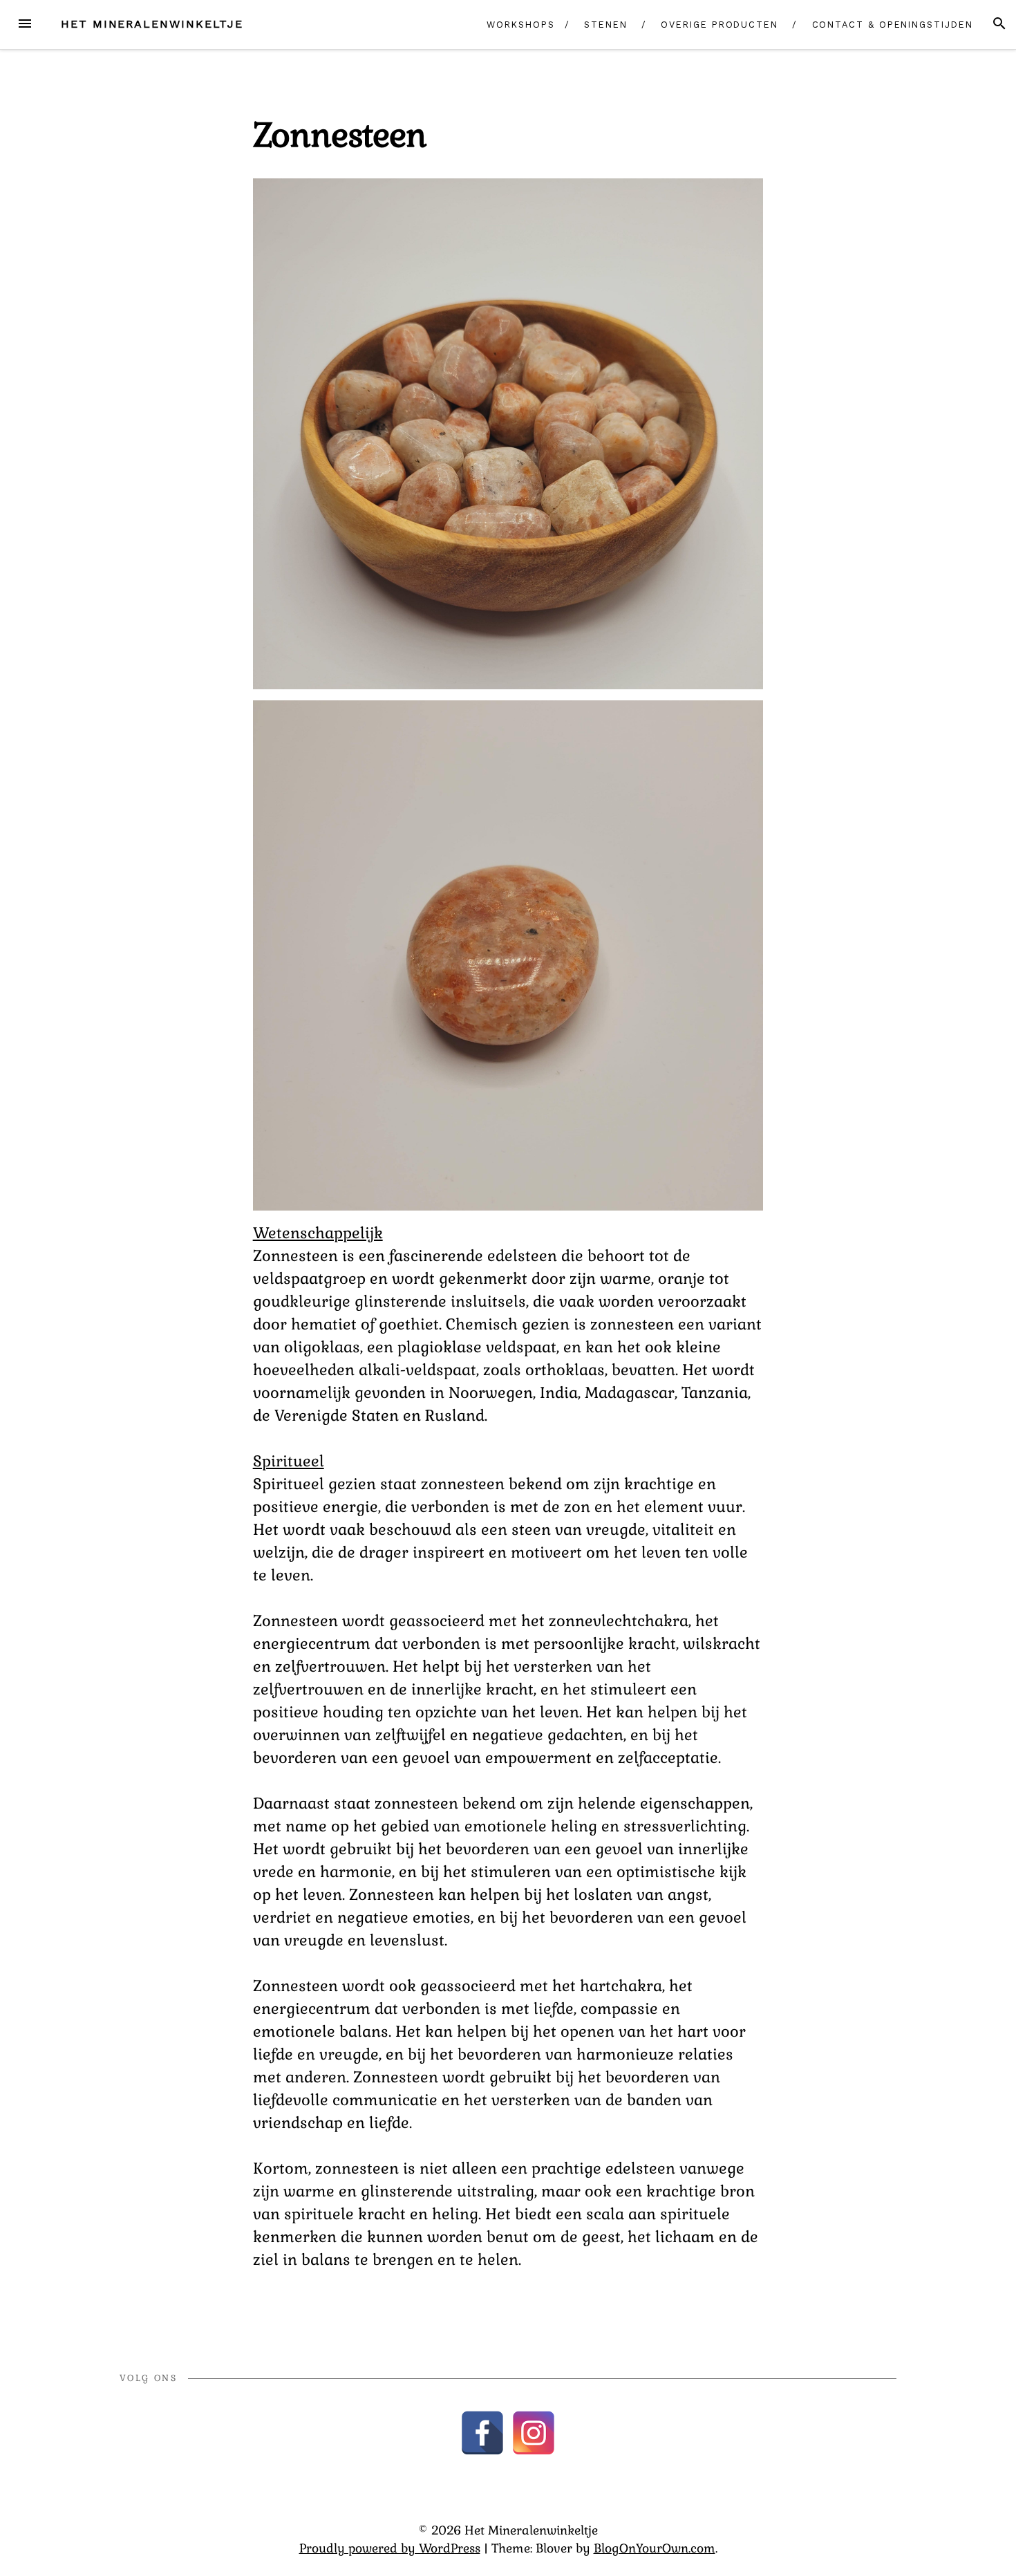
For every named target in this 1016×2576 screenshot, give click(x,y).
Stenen (606, 25)
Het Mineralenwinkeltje (152, 24)
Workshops (520, 25)
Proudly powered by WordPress (390, 2548)
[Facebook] (482, 2433)
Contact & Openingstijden (893, 25)
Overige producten (719, 25)
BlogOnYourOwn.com (655, 2548)
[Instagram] (534, 2433)
